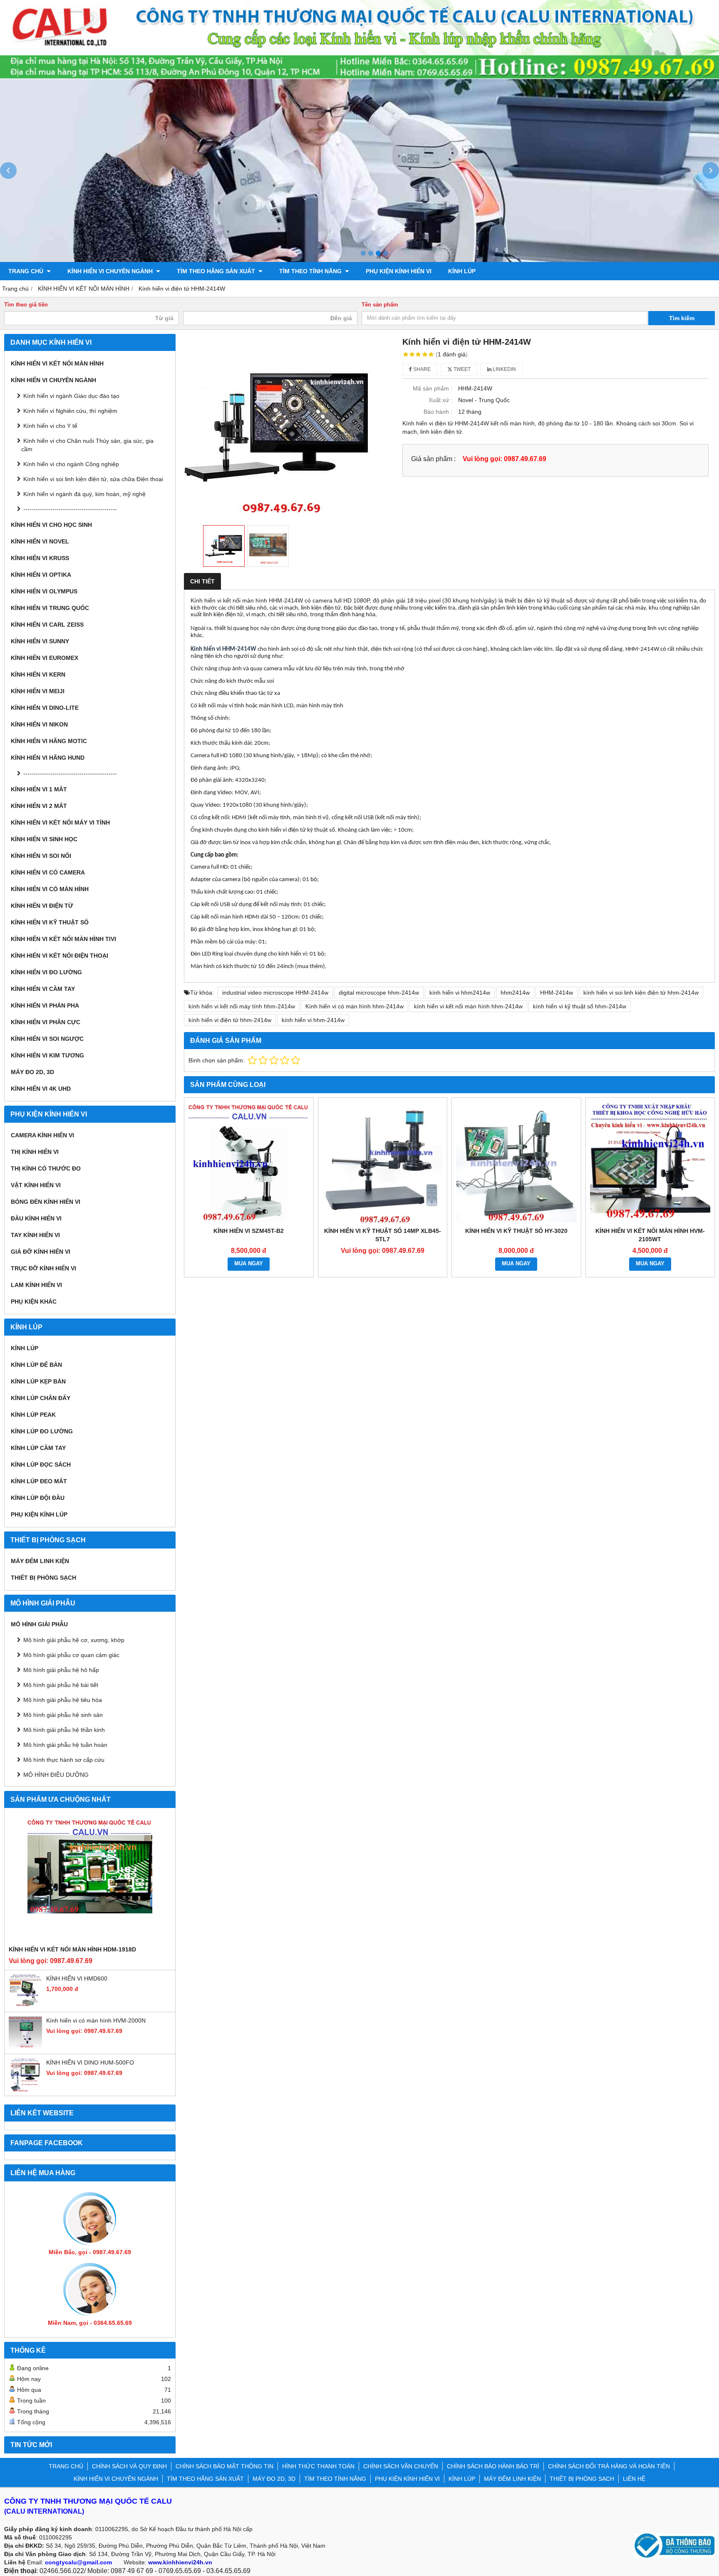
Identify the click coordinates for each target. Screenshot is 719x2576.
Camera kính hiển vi (42, 1135)
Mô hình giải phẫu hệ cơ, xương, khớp (74, 1640)
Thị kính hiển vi (35, 1152)
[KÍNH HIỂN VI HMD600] (25, 2005)
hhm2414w (515, 993)
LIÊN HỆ (634, 2479)
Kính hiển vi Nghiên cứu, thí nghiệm (70, 411)
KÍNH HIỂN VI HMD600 (77, 1978)
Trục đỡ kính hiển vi (43, 1268)
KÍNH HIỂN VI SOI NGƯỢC (47, 1039)
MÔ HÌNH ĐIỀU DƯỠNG (56, 1775)
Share (421, 369)
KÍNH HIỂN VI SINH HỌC (44, 839)
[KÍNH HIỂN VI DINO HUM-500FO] (25, 2089)
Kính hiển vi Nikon (39, 724)
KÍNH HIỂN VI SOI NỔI (41, 856)
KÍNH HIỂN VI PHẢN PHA (45, 1005)
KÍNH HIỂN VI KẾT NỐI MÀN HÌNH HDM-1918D (72, 1949)
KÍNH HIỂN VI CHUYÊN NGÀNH (111, 271)
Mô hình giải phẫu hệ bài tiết (61, 1685)
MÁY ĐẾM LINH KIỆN (40, 1561)
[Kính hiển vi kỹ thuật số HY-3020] (516, 1162)
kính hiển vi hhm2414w (460, 993)
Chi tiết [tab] (202, 581)
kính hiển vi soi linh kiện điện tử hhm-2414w (641, 993)
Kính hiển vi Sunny (40, 641)
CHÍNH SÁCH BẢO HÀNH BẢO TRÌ (493, 2466)
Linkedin (504, 369)
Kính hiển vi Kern (38, 674)
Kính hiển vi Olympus (44, 591)
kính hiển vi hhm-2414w (313, 1020)
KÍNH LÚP (462, 271)
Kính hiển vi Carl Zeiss (47, 625)
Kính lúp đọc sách (41, 1465)
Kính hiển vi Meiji (38, 691)
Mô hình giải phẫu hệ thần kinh (64, 1730)
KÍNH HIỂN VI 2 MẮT (39, 806)
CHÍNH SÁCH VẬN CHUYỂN (401, 2466)
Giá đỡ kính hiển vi (41, 1252)
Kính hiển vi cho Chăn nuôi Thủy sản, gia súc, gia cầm (87, 445)
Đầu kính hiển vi (36, 1218)
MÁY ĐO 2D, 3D (32, 1072)
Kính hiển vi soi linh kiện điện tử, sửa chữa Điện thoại (93, 479)
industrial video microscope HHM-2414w (275, 993)
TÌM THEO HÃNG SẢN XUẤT (217, 271)
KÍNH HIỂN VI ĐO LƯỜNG (46, 972)
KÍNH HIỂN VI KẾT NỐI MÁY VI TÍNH (60, 822)
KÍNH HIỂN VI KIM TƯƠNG (47, 1055)
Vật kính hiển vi (36, 1185)
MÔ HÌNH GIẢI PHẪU (39, 1624)
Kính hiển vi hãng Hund (48, 758)
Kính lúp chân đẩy (41, 1398)
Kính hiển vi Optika (41, 575)
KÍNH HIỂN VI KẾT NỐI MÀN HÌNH (57, 363)
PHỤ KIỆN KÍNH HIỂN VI (399, 271)
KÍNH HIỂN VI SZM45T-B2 (249, 1231)
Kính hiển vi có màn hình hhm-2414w (355, 1006)
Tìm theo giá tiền (26, 305)
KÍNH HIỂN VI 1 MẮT (39, 789)
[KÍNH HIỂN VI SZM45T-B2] (249, 1162)
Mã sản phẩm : (433, 388)
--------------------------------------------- (70, 509)
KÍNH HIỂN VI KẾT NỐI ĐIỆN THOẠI (60, 956)
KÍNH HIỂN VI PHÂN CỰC (46, 1022)
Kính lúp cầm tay (38, 1448)
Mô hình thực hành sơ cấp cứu (64, 1760)
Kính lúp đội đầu (38, 1498)
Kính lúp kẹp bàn (38, 1381)
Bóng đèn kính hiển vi (46, 1202)
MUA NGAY (249, 1264)
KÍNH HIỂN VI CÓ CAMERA (48, 872)
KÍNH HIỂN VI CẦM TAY (43, 989)
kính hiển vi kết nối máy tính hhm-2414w (242, 1006)
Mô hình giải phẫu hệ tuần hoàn (65, 1745)
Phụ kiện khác (34, 1302)
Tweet (461, 369)
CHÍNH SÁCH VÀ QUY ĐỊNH (129, 2466)
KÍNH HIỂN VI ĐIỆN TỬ (42, 906)
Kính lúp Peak (33, 1415)
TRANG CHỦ (27, 271)
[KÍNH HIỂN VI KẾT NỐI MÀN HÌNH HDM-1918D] (90, 1879)
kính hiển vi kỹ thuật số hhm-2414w (580, 1006)
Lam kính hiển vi (36, 1285)
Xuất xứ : (440, 400)
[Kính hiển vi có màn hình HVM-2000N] (25, 2047)
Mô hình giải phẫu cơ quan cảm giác (71, 1655)
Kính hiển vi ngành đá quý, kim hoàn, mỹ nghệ (84, 494)
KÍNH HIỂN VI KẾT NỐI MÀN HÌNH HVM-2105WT (650, 1235)
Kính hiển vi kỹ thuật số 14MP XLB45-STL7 (383, 1235)
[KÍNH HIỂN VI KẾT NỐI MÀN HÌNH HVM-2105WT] (650, 1162)
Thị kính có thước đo (46, 1168)
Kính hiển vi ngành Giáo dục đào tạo (71, 396)
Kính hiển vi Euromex (45, 658)
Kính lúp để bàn (36, 1365)
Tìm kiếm (682, 318)
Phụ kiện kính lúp (39, 1514)
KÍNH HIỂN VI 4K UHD (41, 1089)
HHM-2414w (557, 993)
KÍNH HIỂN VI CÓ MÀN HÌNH (50, 889)
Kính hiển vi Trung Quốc (50, 608)
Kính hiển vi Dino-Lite (45, 708)
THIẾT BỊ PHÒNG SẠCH (43, 1578)
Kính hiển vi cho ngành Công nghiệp (71, 464)
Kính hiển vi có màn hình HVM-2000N (96, 2020)
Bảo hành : (438, 412)
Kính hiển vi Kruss (40, 558)
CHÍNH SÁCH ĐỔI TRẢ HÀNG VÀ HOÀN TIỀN (609, 2466)
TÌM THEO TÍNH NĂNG (311, 271)
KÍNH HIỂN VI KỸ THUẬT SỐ (50, 922)
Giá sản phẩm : (433, 459)
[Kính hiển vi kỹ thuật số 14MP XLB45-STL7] (383, 1162)
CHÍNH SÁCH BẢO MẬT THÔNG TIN (224, 2466)
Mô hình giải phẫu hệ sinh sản (63, 1715)
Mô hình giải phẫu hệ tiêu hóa (63, 1700)
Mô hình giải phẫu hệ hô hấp (61, 1670)
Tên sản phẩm (380, 305)
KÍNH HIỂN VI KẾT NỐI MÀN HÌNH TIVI (63, 939)
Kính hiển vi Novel (40, 541)
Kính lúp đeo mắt (39, 1481)
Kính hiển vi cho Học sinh (51, 525)
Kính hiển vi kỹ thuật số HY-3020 (516, 1231)
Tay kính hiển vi (35, 1235)
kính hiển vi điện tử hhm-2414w (230, 1020)
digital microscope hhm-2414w (379, 993)
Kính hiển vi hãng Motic (49, 741)
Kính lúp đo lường (42, 1431)
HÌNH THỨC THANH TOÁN (318, 2466)
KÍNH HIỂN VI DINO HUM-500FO (90, 2062)
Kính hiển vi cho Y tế (50, 426)
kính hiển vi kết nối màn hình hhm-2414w (468, 1006)
